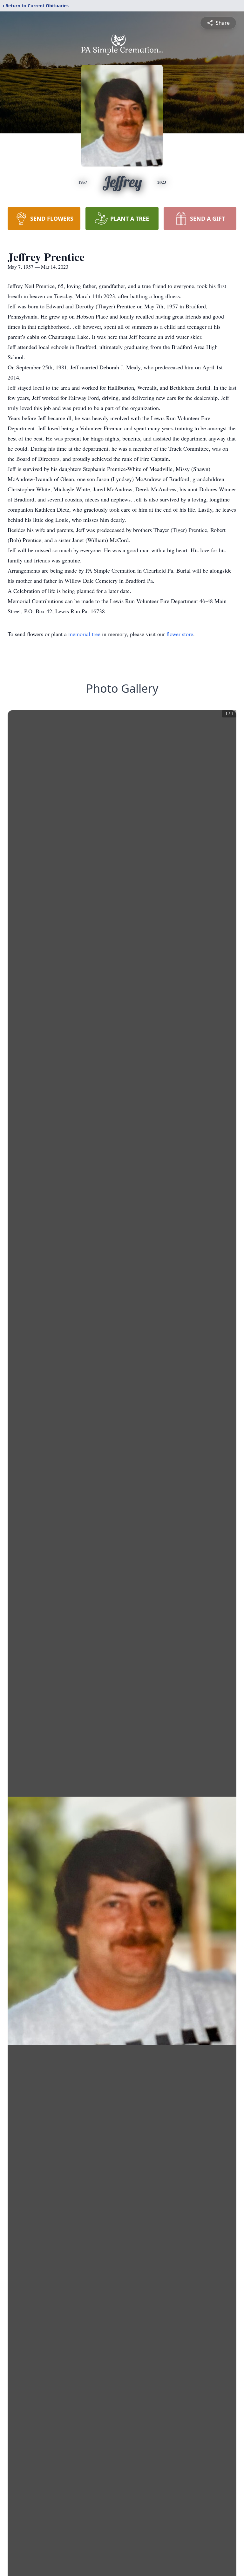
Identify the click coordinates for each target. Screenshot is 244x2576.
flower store (180, 634)
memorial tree (84, 634)
